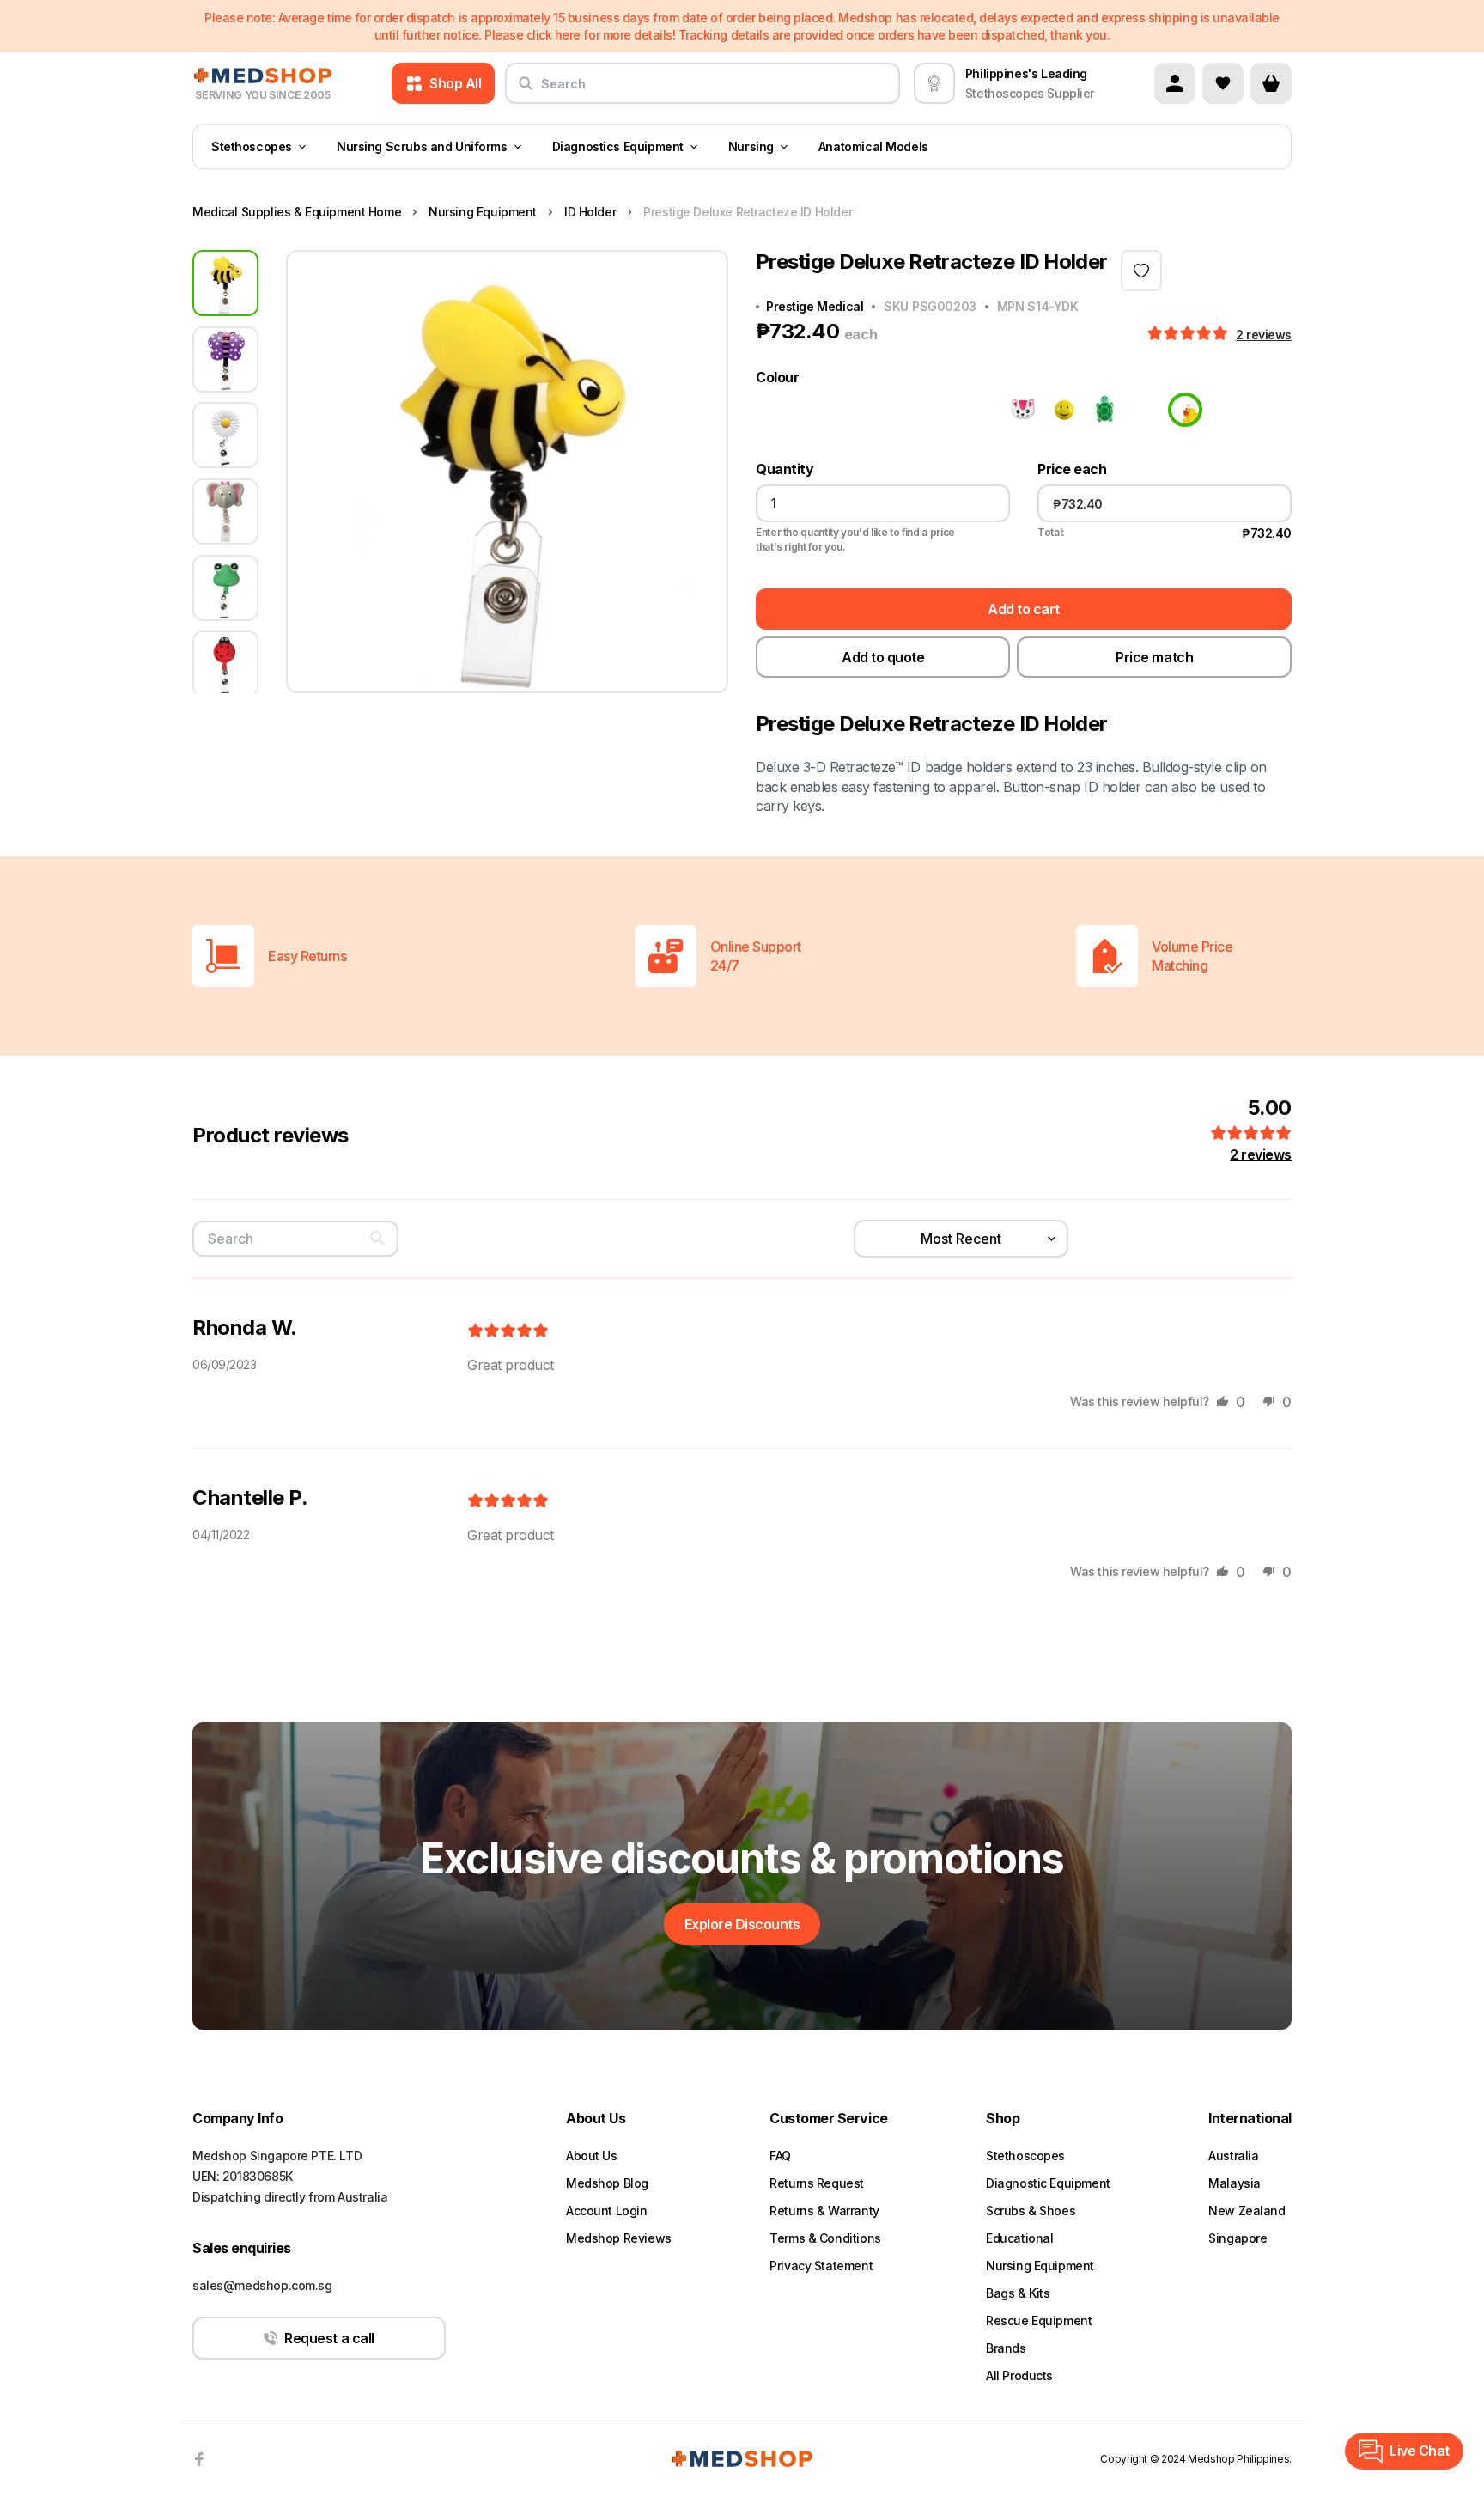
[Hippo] (855, 410)
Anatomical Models (873, 146)
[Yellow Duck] (1185, 410)
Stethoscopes (252, 146)
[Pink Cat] (1020, 410)
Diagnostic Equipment (1048, 2183)
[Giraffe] (814, 410)
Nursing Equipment (1040, 2266)
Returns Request (817, 2183)
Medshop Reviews (619, 2238)
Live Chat (1420, 2451)
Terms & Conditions (825, 2238)
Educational (1019, 2238)
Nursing (751, 146)
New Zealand (1247, 2211)
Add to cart (1024, 609)
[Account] (1175, 83)
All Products (1019, 2375)
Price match (1154, 657)
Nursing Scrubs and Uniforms (422, 146)
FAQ (780, 2156)
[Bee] (773, 410)
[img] (508, 1331)
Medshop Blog (607, 2183)
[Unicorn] (1144, 410)
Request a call (329, 2338)
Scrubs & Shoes (1031, 2211)
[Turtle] (1103, 410)
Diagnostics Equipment (618, 146)
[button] (1189, 334)
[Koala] (897, 410)
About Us (592, 2156)
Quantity (785, 469)
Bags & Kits (1018, 2293)
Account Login (607, 2211)
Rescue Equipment (1039, 2320)
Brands (1006, 2348)
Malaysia (1235, 2183)
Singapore (1238, 2238)
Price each (1072, 469)
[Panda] (979, 410)
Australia (1233, 2156)
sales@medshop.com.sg (262, 2285)
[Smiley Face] (1061, 410)
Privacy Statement (821, 2266)
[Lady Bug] (938, 410)
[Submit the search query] (526, 90)
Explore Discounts (742, 1924)
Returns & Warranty (824, 2211)
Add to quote (883, 657)
